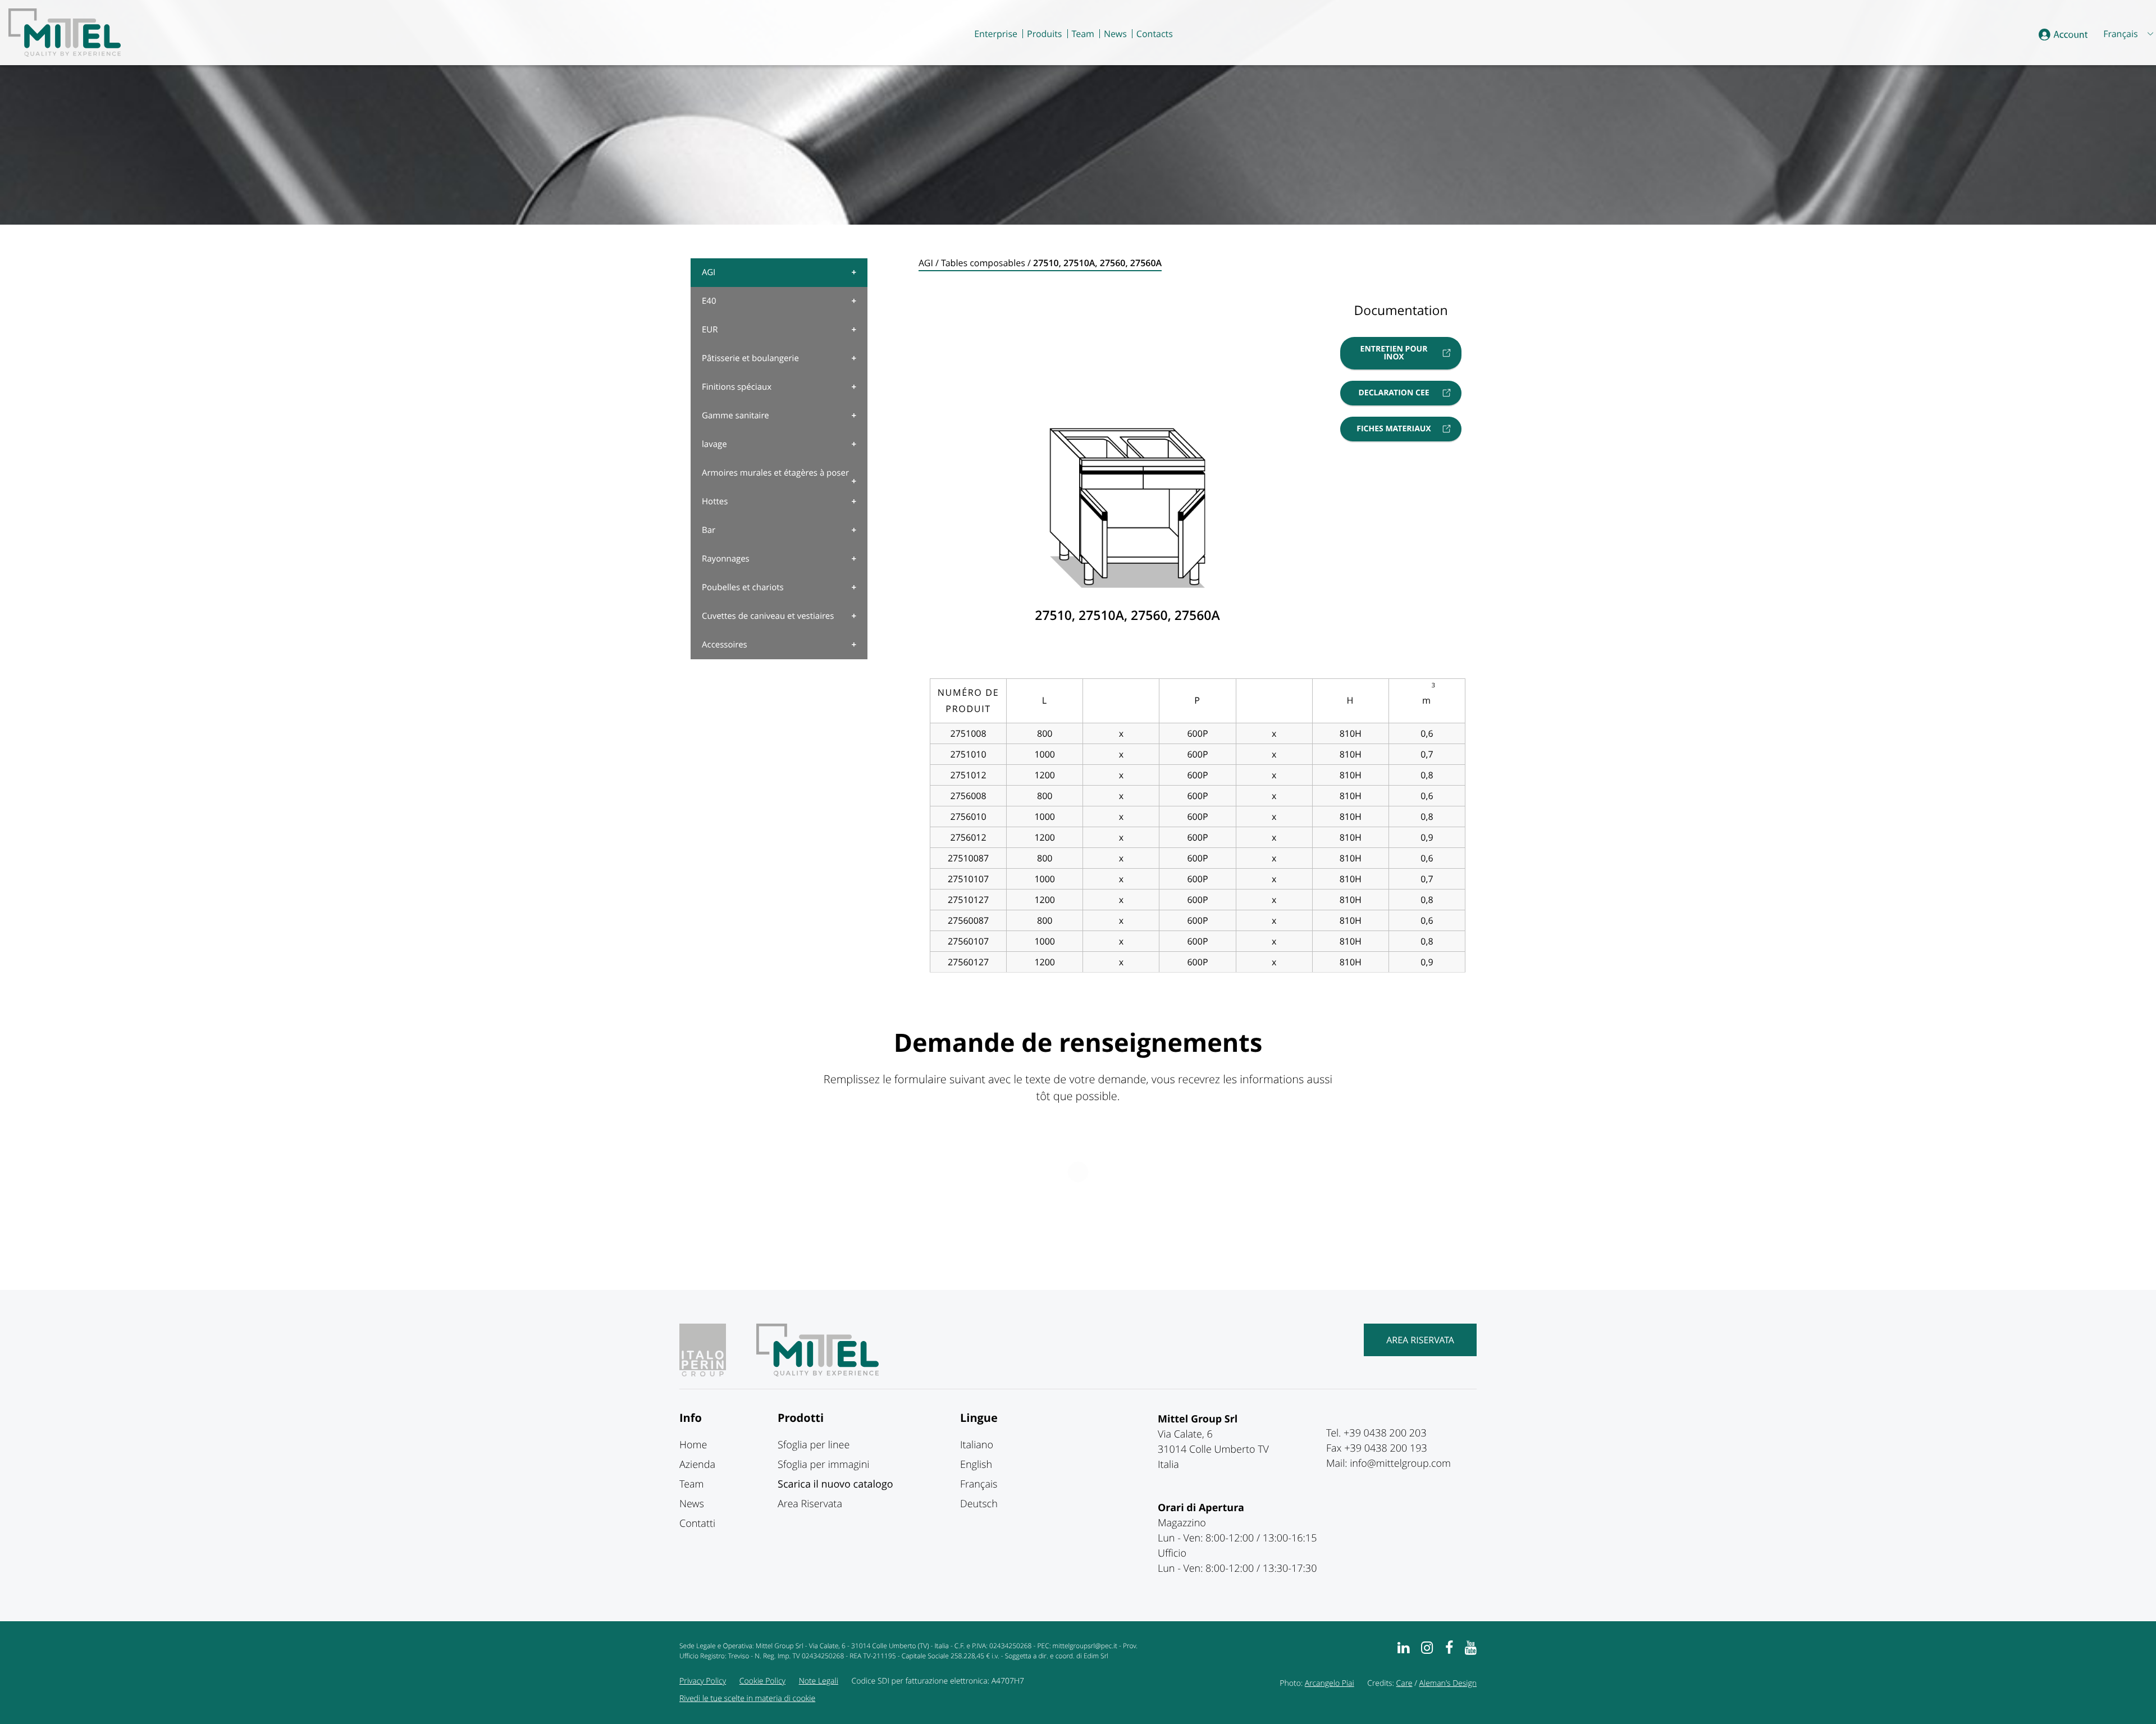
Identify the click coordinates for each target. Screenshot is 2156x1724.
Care (1404, 1683)
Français (979, 1484)
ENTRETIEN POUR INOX (1394, 353)
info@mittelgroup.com (1400, 1463)
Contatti (697, 1524)
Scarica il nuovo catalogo (835, 1484)
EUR (710, 330)
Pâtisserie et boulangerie (750, 358)
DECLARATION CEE (1394, 393)
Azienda (697, 1465)
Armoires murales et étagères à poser (775, 473)
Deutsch (979, 1504)
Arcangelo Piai (1330, 1683)
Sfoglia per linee (814, 1445)
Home (693, 1445)
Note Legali (819, 1681)
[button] (2127, 34)
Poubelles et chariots (743, 587)
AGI (709, 272)
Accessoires (725, 645)
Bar (709, 530)
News (1115, 34)
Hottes (715, 501)
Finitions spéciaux (737, 387)
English (976, 1465)
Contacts (1155, 34)
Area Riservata (1420, 1340)
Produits (1044, 34)
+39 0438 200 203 (1385, 1433)
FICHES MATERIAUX (1394, 429)
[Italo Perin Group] (717, 1373)
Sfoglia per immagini (823, 1465)
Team (1083, 34)
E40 (709, 301)
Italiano (977, 1445)
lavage (714, 444)
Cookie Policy (762, 1681)
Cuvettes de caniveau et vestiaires (768, 616)
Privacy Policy (703, 1681)
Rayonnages (726, 559)
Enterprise (996, 34)
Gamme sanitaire (736, 416)
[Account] (2063, 35)
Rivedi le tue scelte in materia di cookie (747, 1698)
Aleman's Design (1448, 1683)
